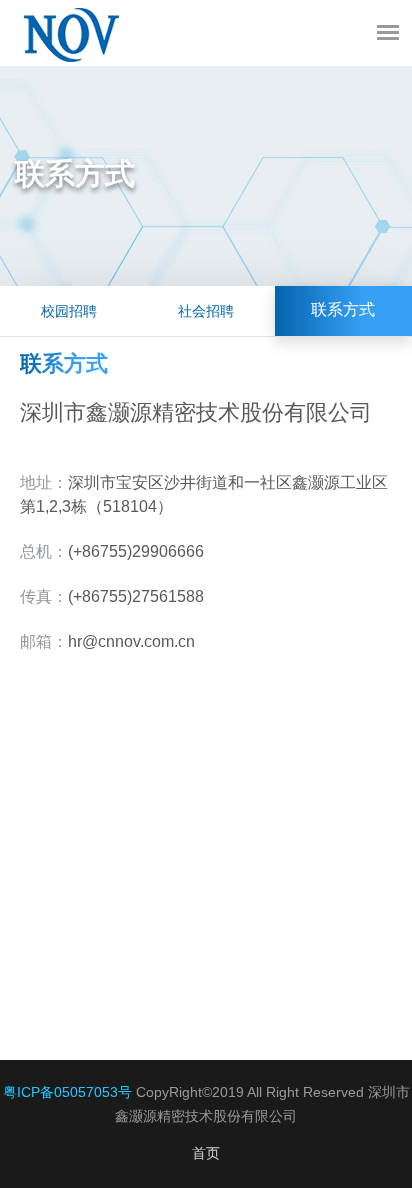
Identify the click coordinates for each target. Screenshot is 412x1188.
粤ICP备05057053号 (67, 1092)
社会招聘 (206, 311)
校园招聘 (69, 311)
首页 (206, 1153)
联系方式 (343, 310)
